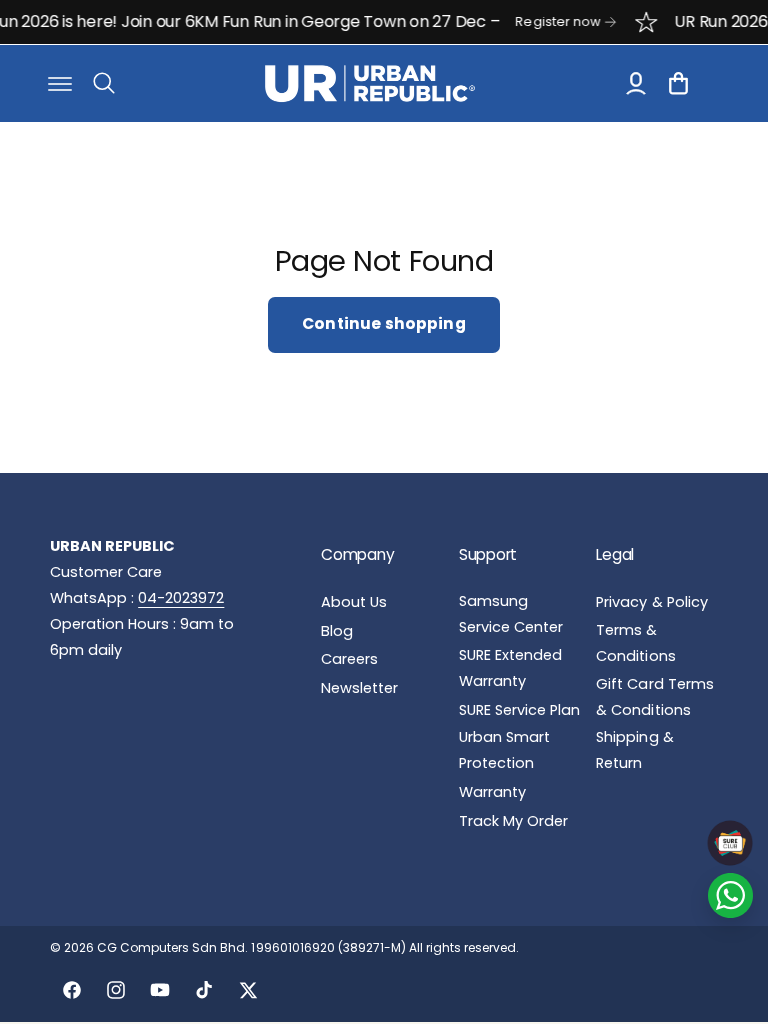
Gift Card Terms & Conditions (654, 697)
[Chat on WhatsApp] (730, 895)
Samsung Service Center (511, 614)
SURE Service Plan (519, 710)
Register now (549, 21)
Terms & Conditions (635, 643)
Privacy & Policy (651, 602)
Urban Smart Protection (504, 750)
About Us (354, 602)
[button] (60, 83)
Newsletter (359, 688)
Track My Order (513, 821)
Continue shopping (384, 323)
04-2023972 (181, 598)
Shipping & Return (634, 750)
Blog (337, 631)
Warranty (492, 792)
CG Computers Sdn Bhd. (174, 947)
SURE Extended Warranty (510, 668)
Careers (349, 659)
